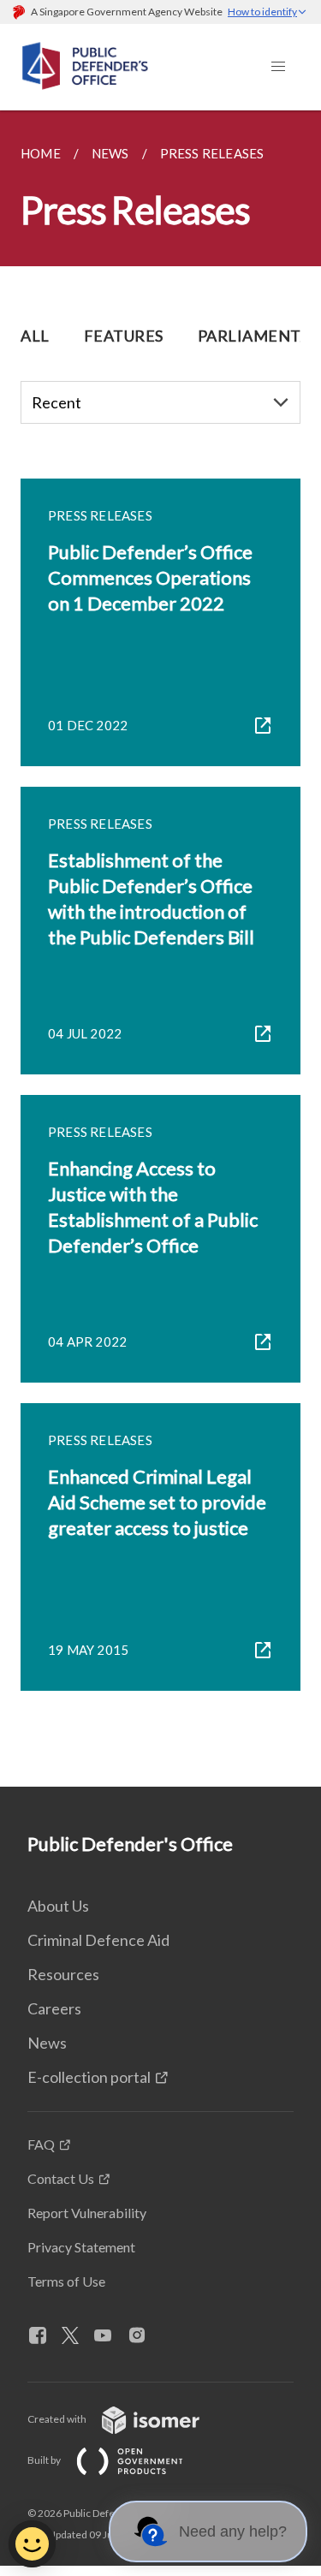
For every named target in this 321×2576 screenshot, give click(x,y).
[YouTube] (110, 2336)
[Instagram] (144, 2336)
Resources (63, 1974)
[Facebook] (45, 2336)
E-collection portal (89, 2077)
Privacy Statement (81, 2247)
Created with (58, 2419)
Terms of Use (66, 2281)
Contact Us (61, 2178)
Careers (54, 2008)
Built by (45, 2460)
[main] (160, 949)
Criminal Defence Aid (98, 1940)
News (47, 2043)
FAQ (41, 2144)
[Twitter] (77, 2336)
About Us (58, 1906)
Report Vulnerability (87, 2213)
